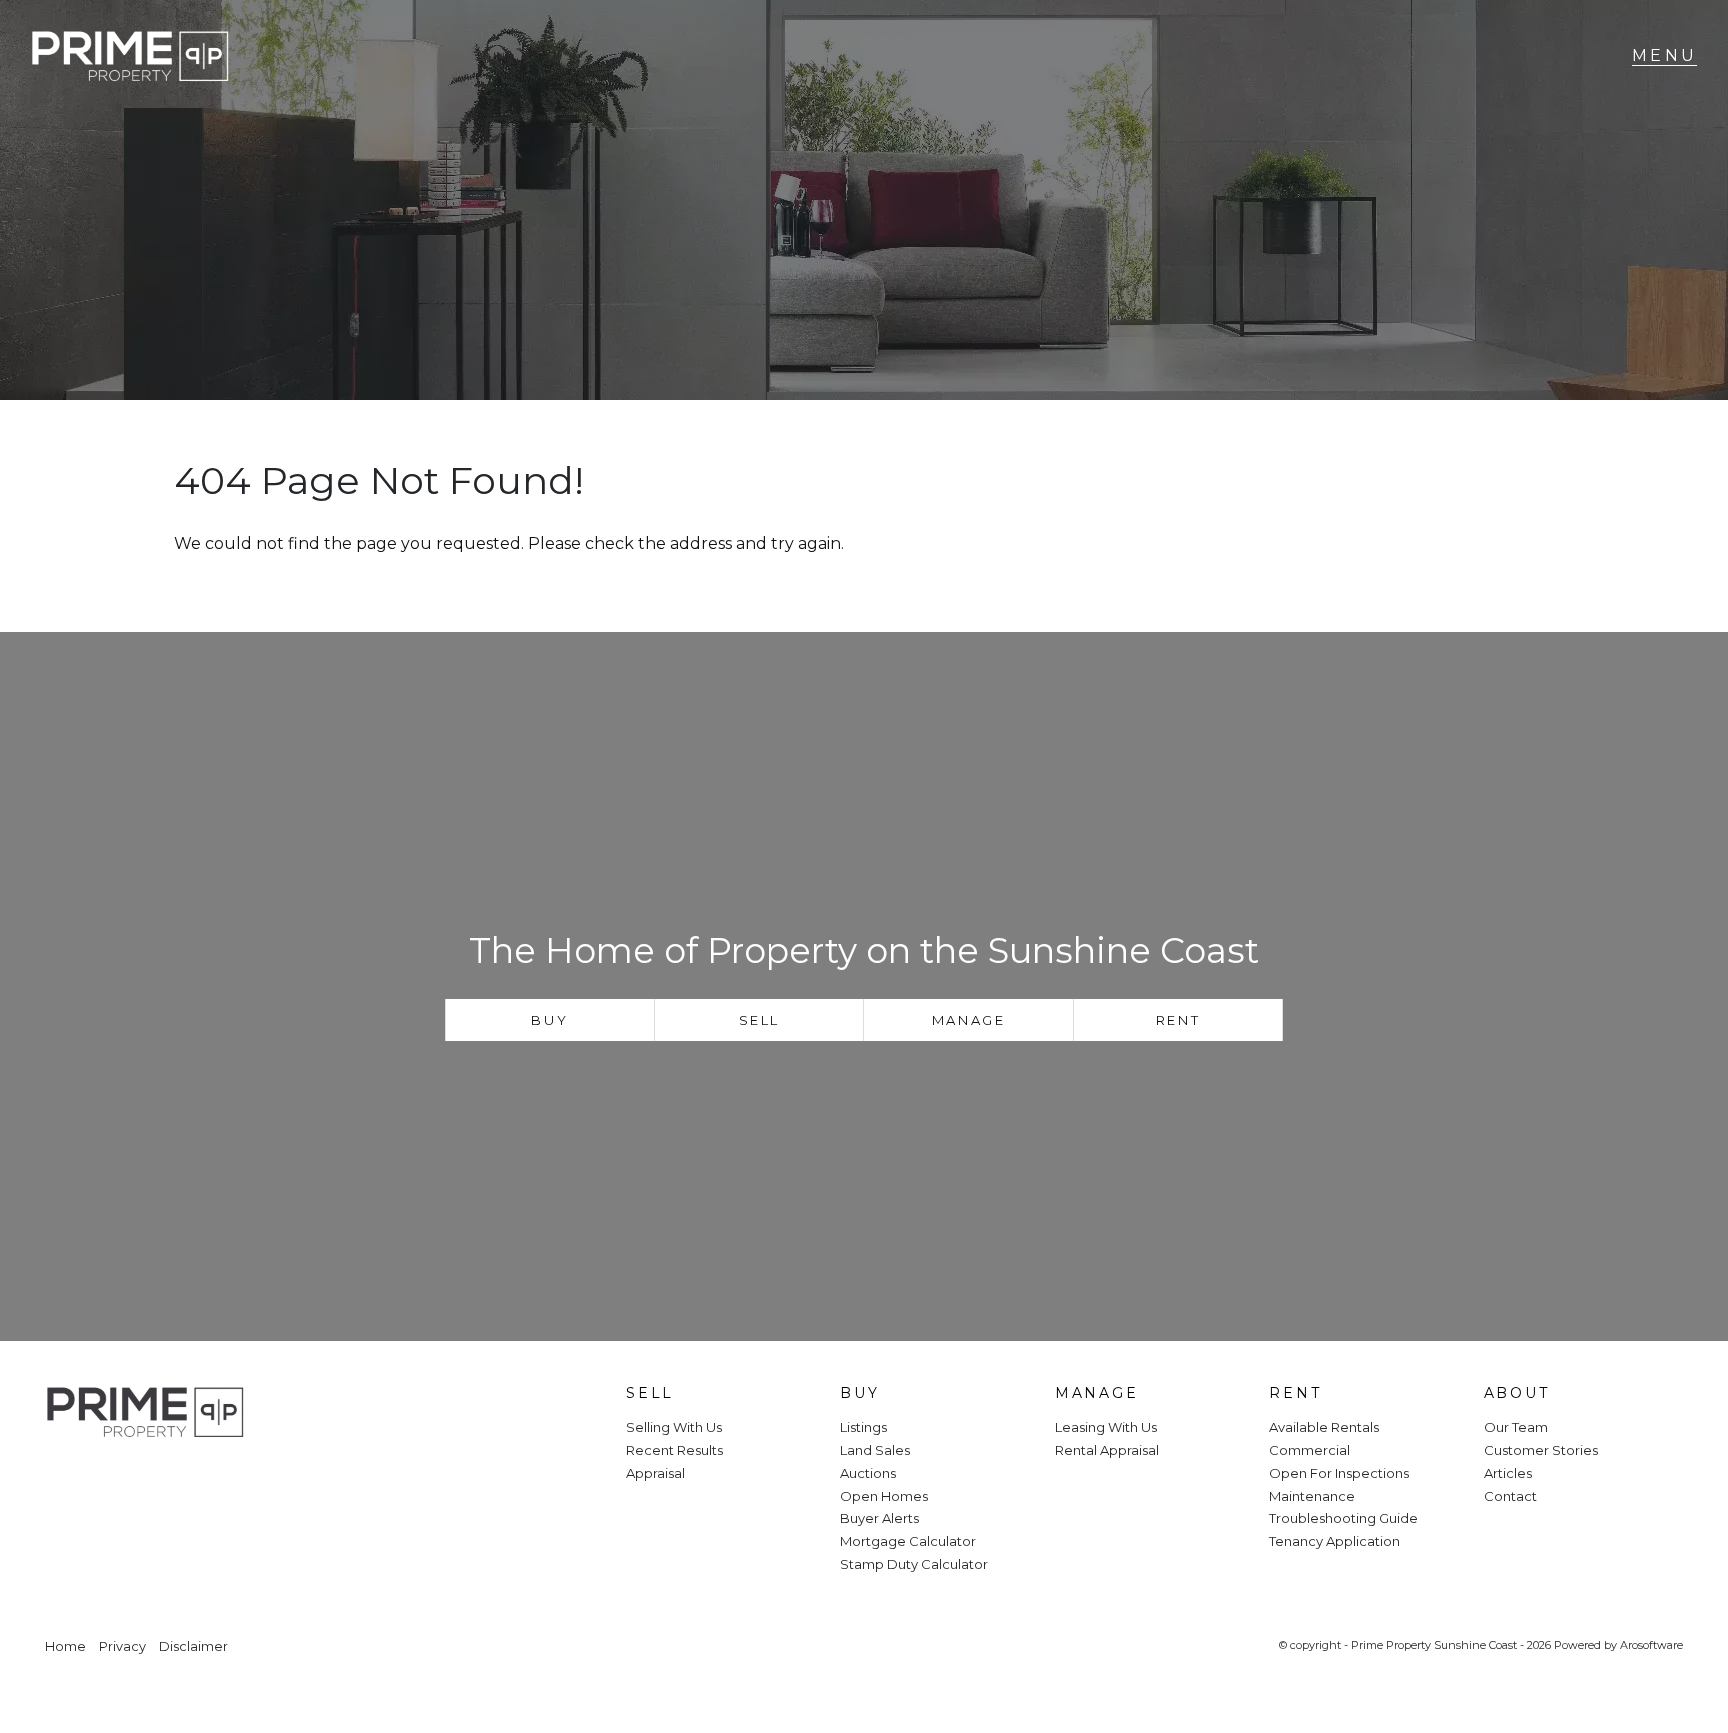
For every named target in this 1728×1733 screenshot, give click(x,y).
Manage (969, 1020)
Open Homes (884, 1496)
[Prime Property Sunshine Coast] (130, 56)
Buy (549, 1020)
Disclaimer (193, 1646)
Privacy (122, 1646)
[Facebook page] (73, 1480)
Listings (863, 1427)
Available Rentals (1324, 1427)
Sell (759, 1020)
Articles (1508, 1473)
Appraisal (655, 1473)
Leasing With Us (1106, 1427)
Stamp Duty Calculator (914, 1564)
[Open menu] (1664, 56)
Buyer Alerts (879, 1518)
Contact (1510, 1496)
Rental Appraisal (1107, 1450)
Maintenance (1312, 1496)
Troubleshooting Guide (1343, 1518)
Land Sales (875, 1450)
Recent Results (674, 1450)
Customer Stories (1541, 1450)
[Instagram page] (126, 1480)
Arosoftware (1651, 1645)
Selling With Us (674, 1427)
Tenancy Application (1334, 1541)
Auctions (868, 1473)
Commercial (1309, 1450)
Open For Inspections (1339, 1473)
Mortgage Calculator (908, 1541)
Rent (1178, 1020)
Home (65, 1646)
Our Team (1516, 1427)
